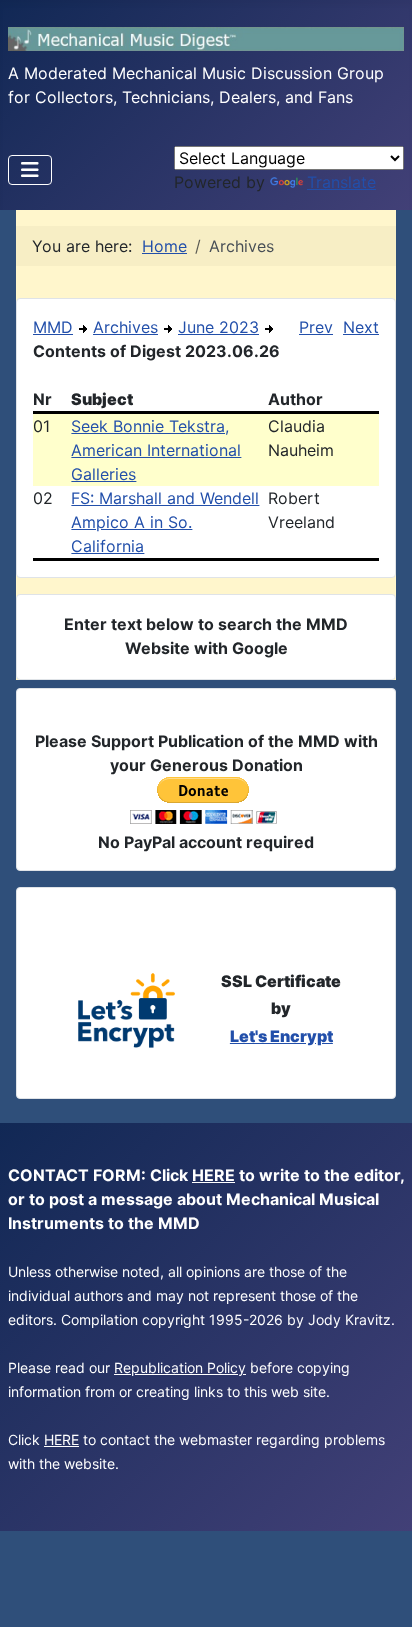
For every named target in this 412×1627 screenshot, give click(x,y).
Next (361, 327)
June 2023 (218, 327)
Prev (316, 327)
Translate (341, 182)
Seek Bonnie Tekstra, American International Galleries (156, 450)
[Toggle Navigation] (30, 170)
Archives (125, 327)
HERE (213, 1175)
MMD (53, 327)
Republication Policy (180, 1367)
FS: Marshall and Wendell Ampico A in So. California (165, 522)
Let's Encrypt (281, 1036)
